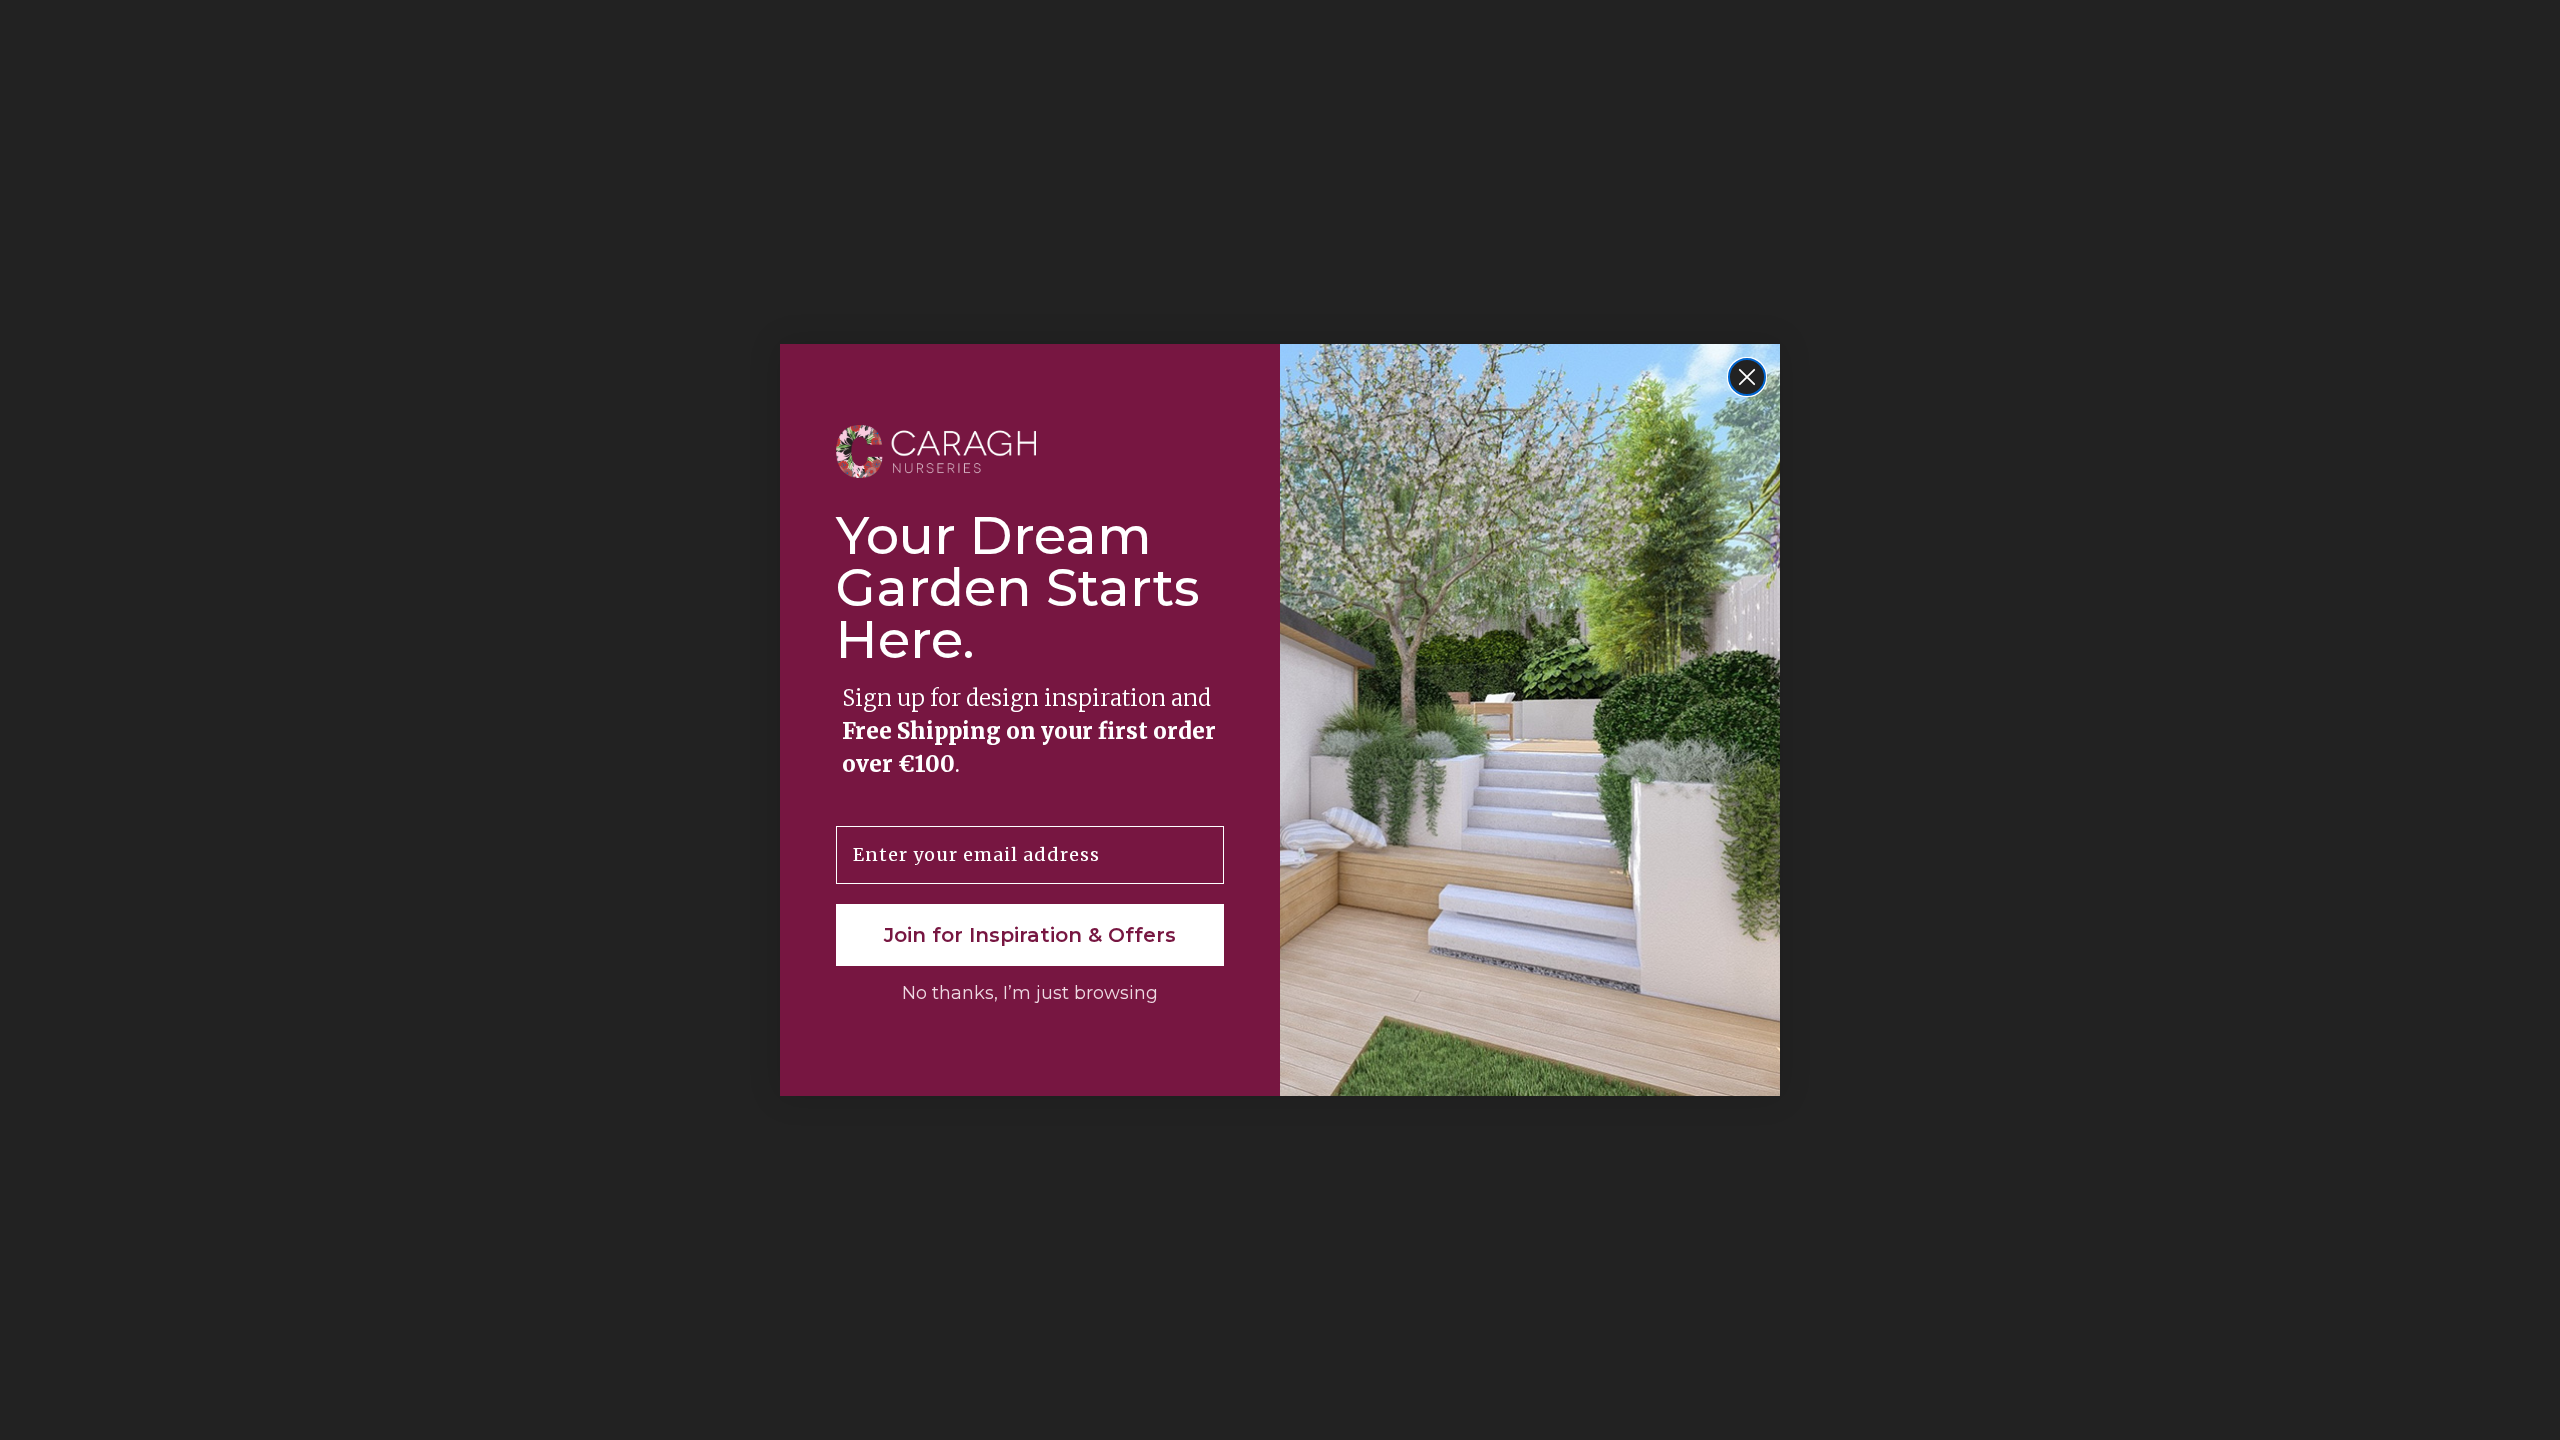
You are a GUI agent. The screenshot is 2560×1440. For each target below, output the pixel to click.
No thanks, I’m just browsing (1030, 993)
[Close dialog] (1747, 377)
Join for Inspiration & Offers (1030, 935)
